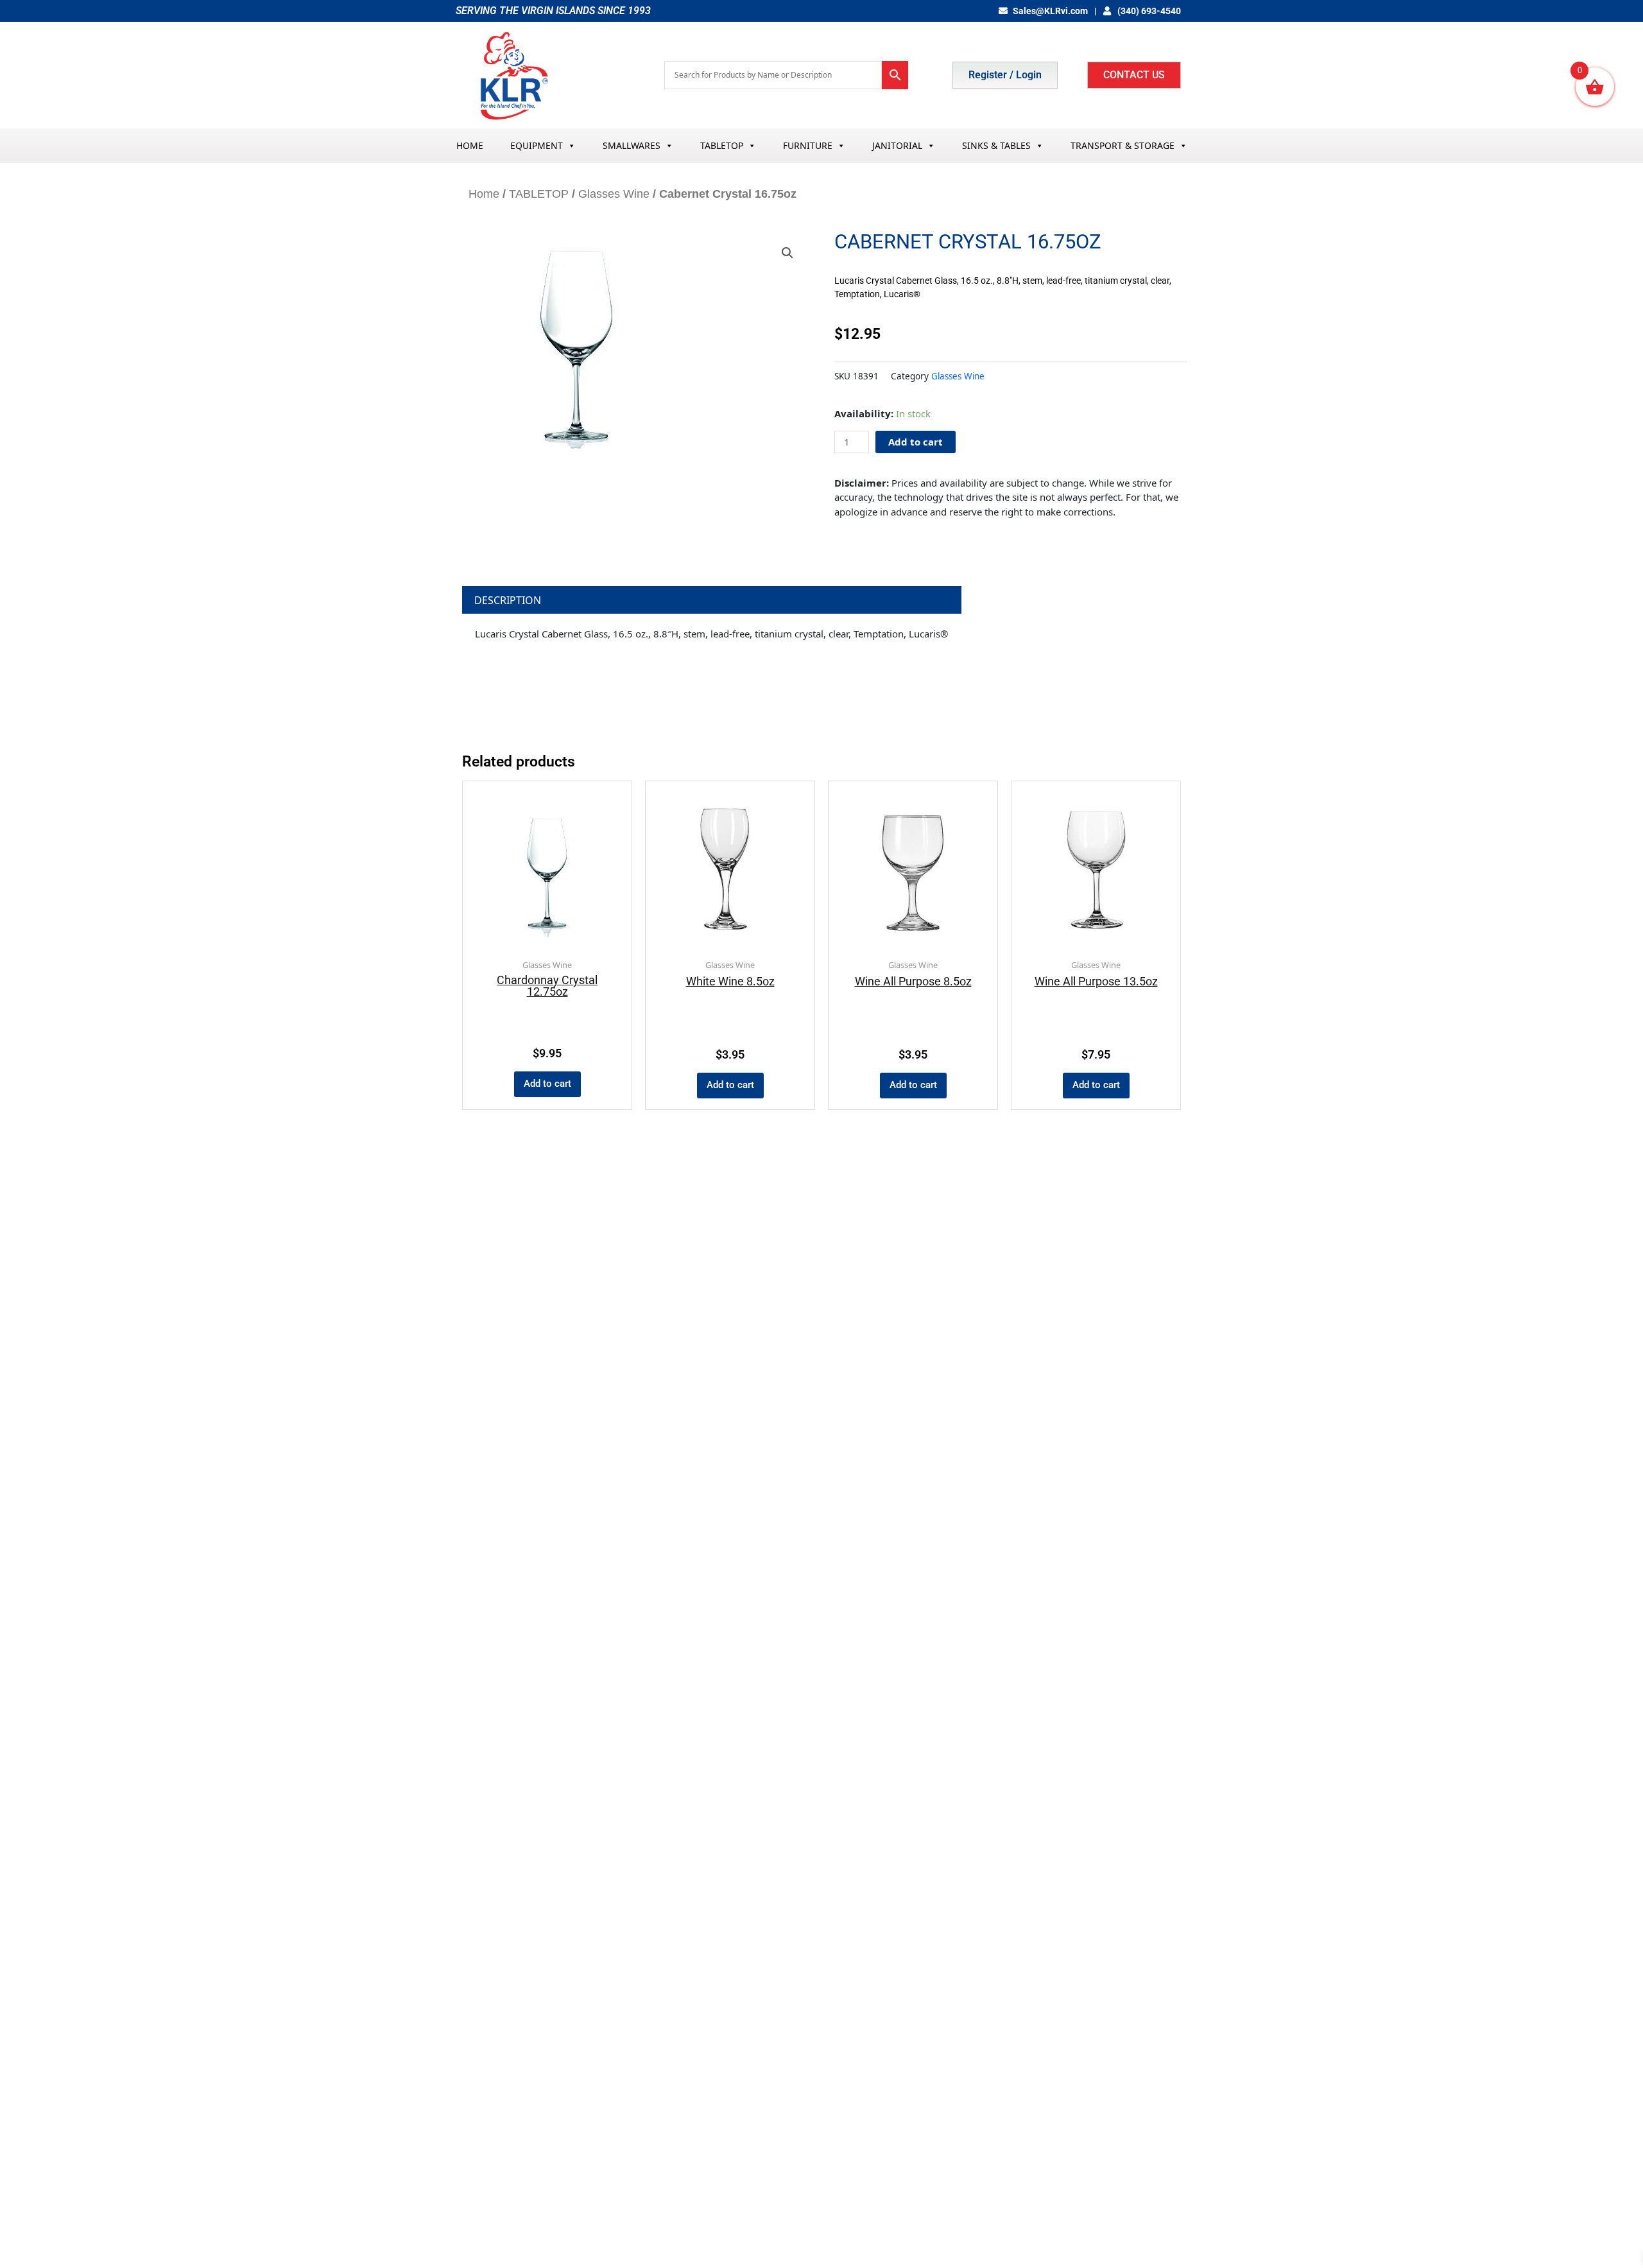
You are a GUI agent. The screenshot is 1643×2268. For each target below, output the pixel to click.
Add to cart (916, 442)
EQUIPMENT (537, 145)
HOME (470, 145)
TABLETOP (722, 145)
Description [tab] (508, 600)
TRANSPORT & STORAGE (1123, 145)
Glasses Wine (614, 194)
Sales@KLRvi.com (1050, 11)
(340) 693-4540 (1148, 11)
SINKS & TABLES (996, 145)
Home (484, 194)
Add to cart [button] (547, 1084)
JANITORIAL (897, 145)
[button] (787, 253)
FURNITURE (808, 145)
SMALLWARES (632, 145)
